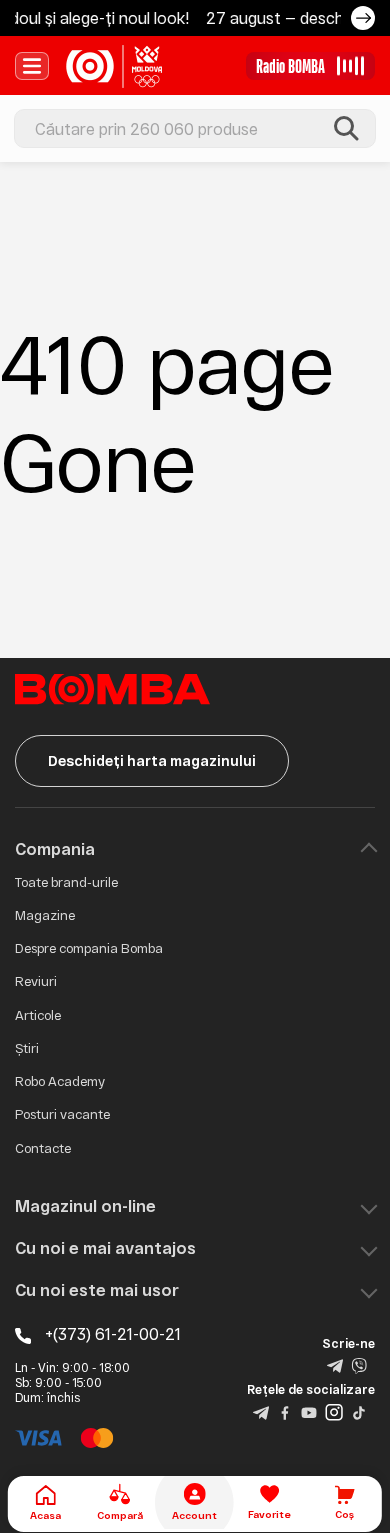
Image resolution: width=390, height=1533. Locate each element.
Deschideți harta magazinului (152, 760)
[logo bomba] (114, 66)
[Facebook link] (285, 1411)
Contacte (43, 1148)
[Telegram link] (335, 1365)
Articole (38, 1015)
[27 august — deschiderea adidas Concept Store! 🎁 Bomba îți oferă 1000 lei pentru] (363, 18)
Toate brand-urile (66, 882)
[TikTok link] (359, 1411)
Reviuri (36, 981)
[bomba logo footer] (112, 687)
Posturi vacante (62, 1114)
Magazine (45, 915)
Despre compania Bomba (89, 948)
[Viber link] (359, 1365)
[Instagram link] (334, 1411)
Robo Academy (60, 1081)
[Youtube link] (309, 1411)
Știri (27, 1048)
